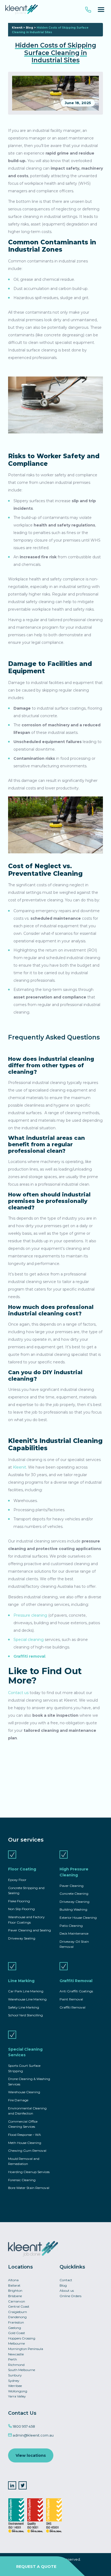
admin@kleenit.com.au (33, 2435)
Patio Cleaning (71, 1926)
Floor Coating (22, 1869)
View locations (31, 2455)
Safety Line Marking (24, 2007)
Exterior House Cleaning (78, 1918)
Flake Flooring (19, 1901)
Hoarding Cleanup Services (29, 2172)
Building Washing (73, 1909)
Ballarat (14, 2285)
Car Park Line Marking (26, 1991)
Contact (66, 2280)
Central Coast (19, 2306)
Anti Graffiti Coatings (76, 1991)
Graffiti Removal (76, 1981)
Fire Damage (18, 2100)
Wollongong (18, 2391)
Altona (13, 2280)
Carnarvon (17, 2301)
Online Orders (70, 2296)
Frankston (16, 2322)
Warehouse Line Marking (27, 1999)
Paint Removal (71, 1999)
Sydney (14, 2381)
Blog (30, 28)
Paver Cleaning (72, 1886)
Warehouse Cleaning (24, 2092)
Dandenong (17, 2317)
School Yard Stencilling (25, 2015)
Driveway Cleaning (74, 1902)
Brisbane (15, 2296)
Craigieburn (18, 2312)
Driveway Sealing (22, 1938)
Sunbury (15, 2375)
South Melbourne (22, 2370)
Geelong (15, 2328)
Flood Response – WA (25, 2135)
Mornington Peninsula (26, 2349)
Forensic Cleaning (22, 2180)
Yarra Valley (17, 2396)
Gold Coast (17, 2333)
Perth (13, 2359)
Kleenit (17, 28)
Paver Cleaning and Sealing (30, 1930)
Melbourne (16, 2343)
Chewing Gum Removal (27, 2151)
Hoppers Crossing (22, 2338)
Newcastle (16, 2354)
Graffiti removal (29, 1656)
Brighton (15, 2291)
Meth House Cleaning (25, 2143)
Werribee (15, 2386)
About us (67, 2291)
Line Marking (21, 1981)
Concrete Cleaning (74, 1893)
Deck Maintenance (74, 1933)
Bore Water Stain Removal (29, 2188)
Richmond (16, 2365)
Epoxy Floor (17, 1880)
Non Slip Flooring (21, 1909)
